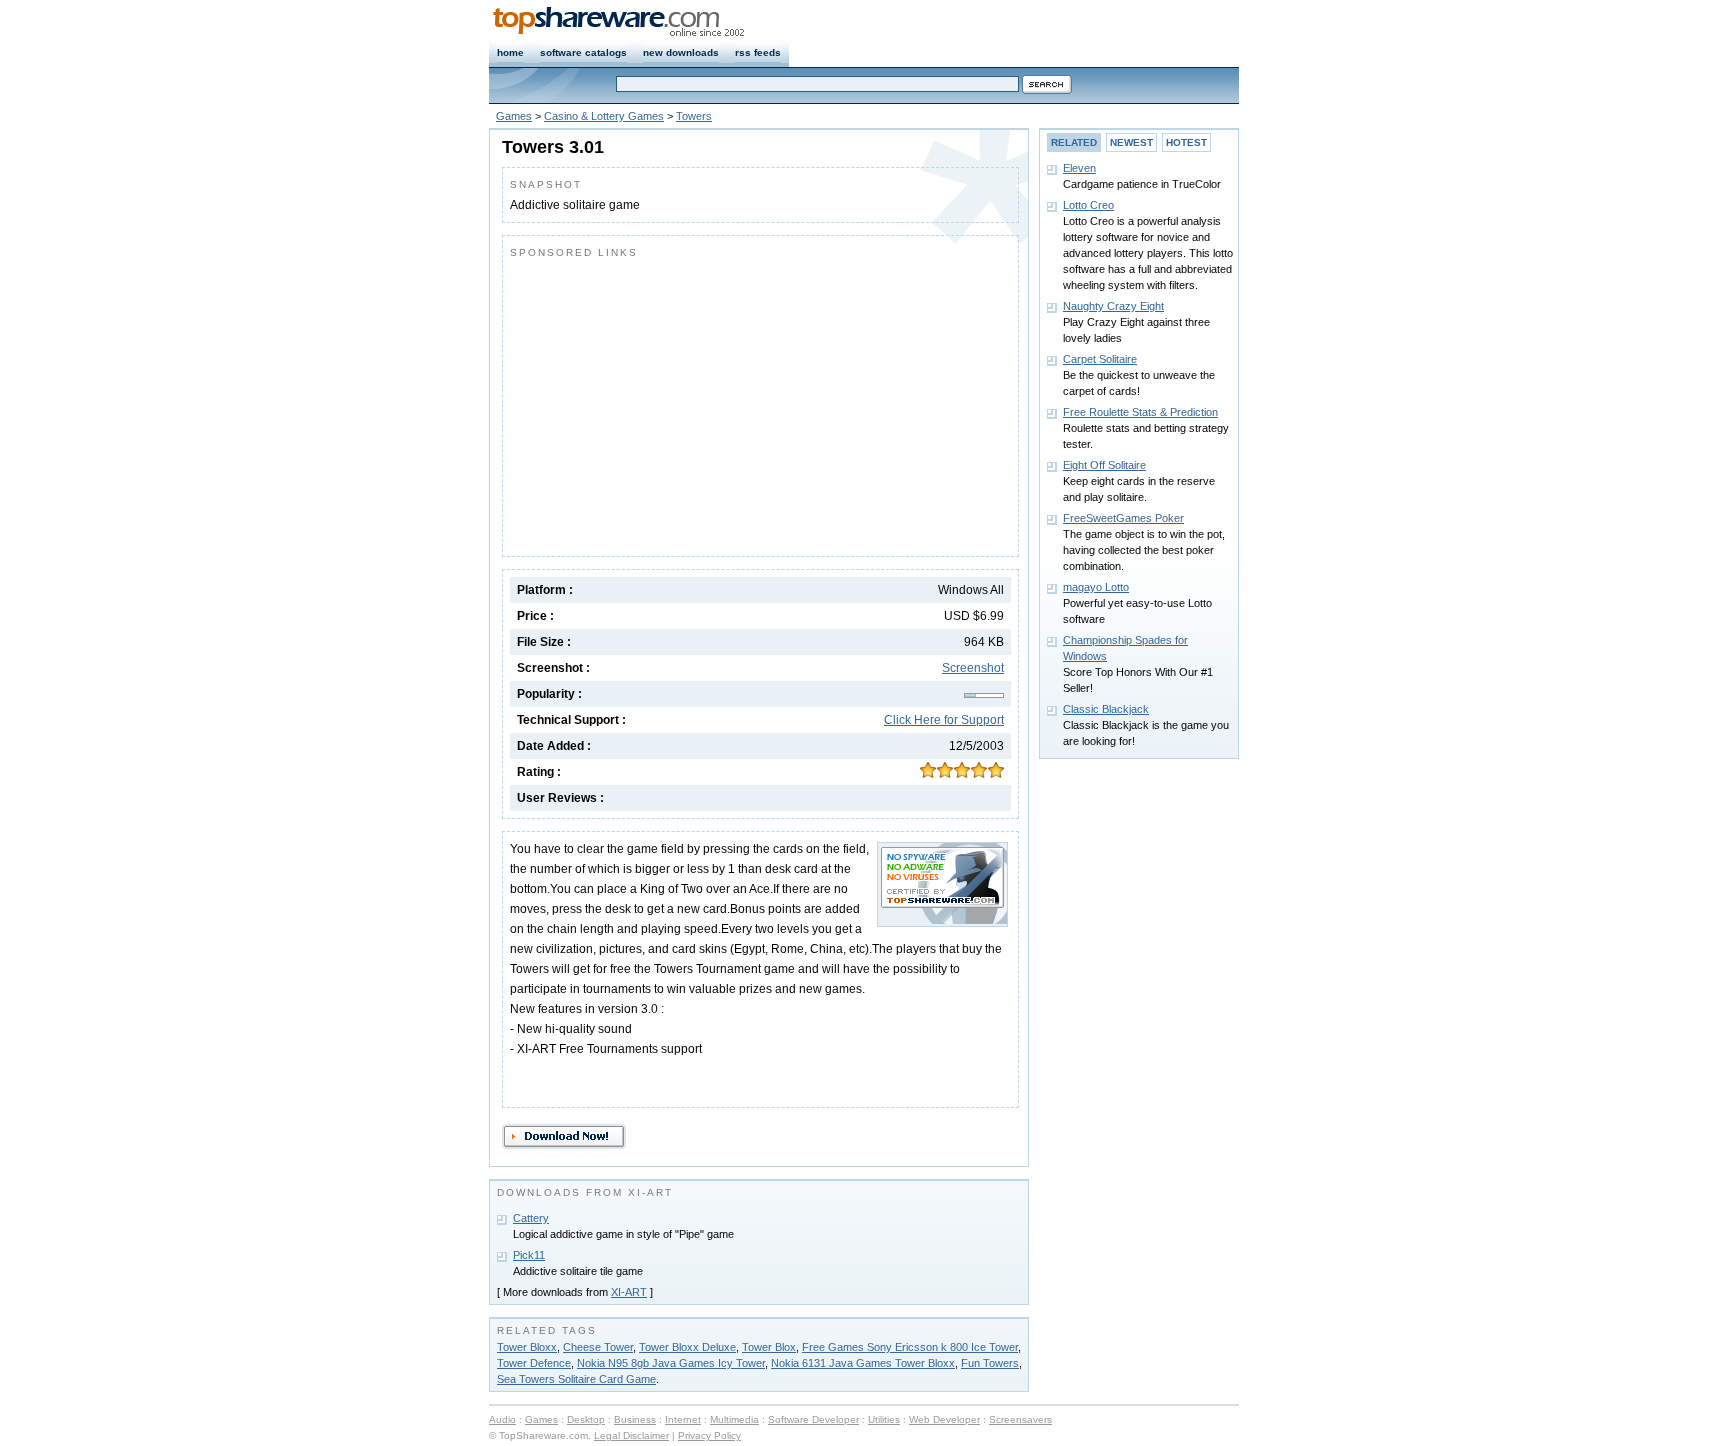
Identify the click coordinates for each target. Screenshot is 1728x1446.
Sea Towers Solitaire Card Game (576, 1379)
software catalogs (583, 52)
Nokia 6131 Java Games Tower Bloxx (863, 1363)
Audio (502, 1419)
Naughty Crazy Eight (1113, 306)
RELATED (1074, 142)
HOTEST (1186, 142)
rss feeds (758, 52)
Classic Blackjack (1106, 709)
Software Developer (813, 1419)
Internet (683, 1419)
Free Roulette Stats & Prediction (1140, 412)
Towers (694, 116)
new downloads (681, 52)
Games (514, 116)
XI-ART (629, 1292)
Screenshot (973, 668)
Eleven (1079, 168)
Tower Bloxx (527, 1347)
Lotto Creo (1088, 205)
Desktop (586, 1419)
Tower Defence (534, 1363)
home (510, 52)
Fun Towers (990, 1363)
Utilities (884, 1419)
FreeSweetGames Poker (1123, 518)
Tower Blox (769, 1347)
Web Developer (944, 1419)
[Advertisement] (678, 403)
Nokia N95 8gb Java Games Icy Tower (671, 1363)
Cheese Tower (598, 1347)
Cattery (531, 1218)
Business (635, 1419)
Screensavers (1020, 1419)
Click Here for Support (944, 720)
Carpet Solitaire (1100, 359)
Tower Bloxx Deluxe (687, 1347)
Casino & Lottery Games (604, 116)
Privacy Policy (709, 1435)
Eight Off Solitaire (1104, 465)
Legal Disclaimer (631, 1435)
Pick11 (529, 1255)
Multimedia (734, 1419)
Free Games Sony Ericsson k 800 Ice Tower (910, 1347)
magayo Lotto (1096, 587)
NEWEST (1131, 142)
